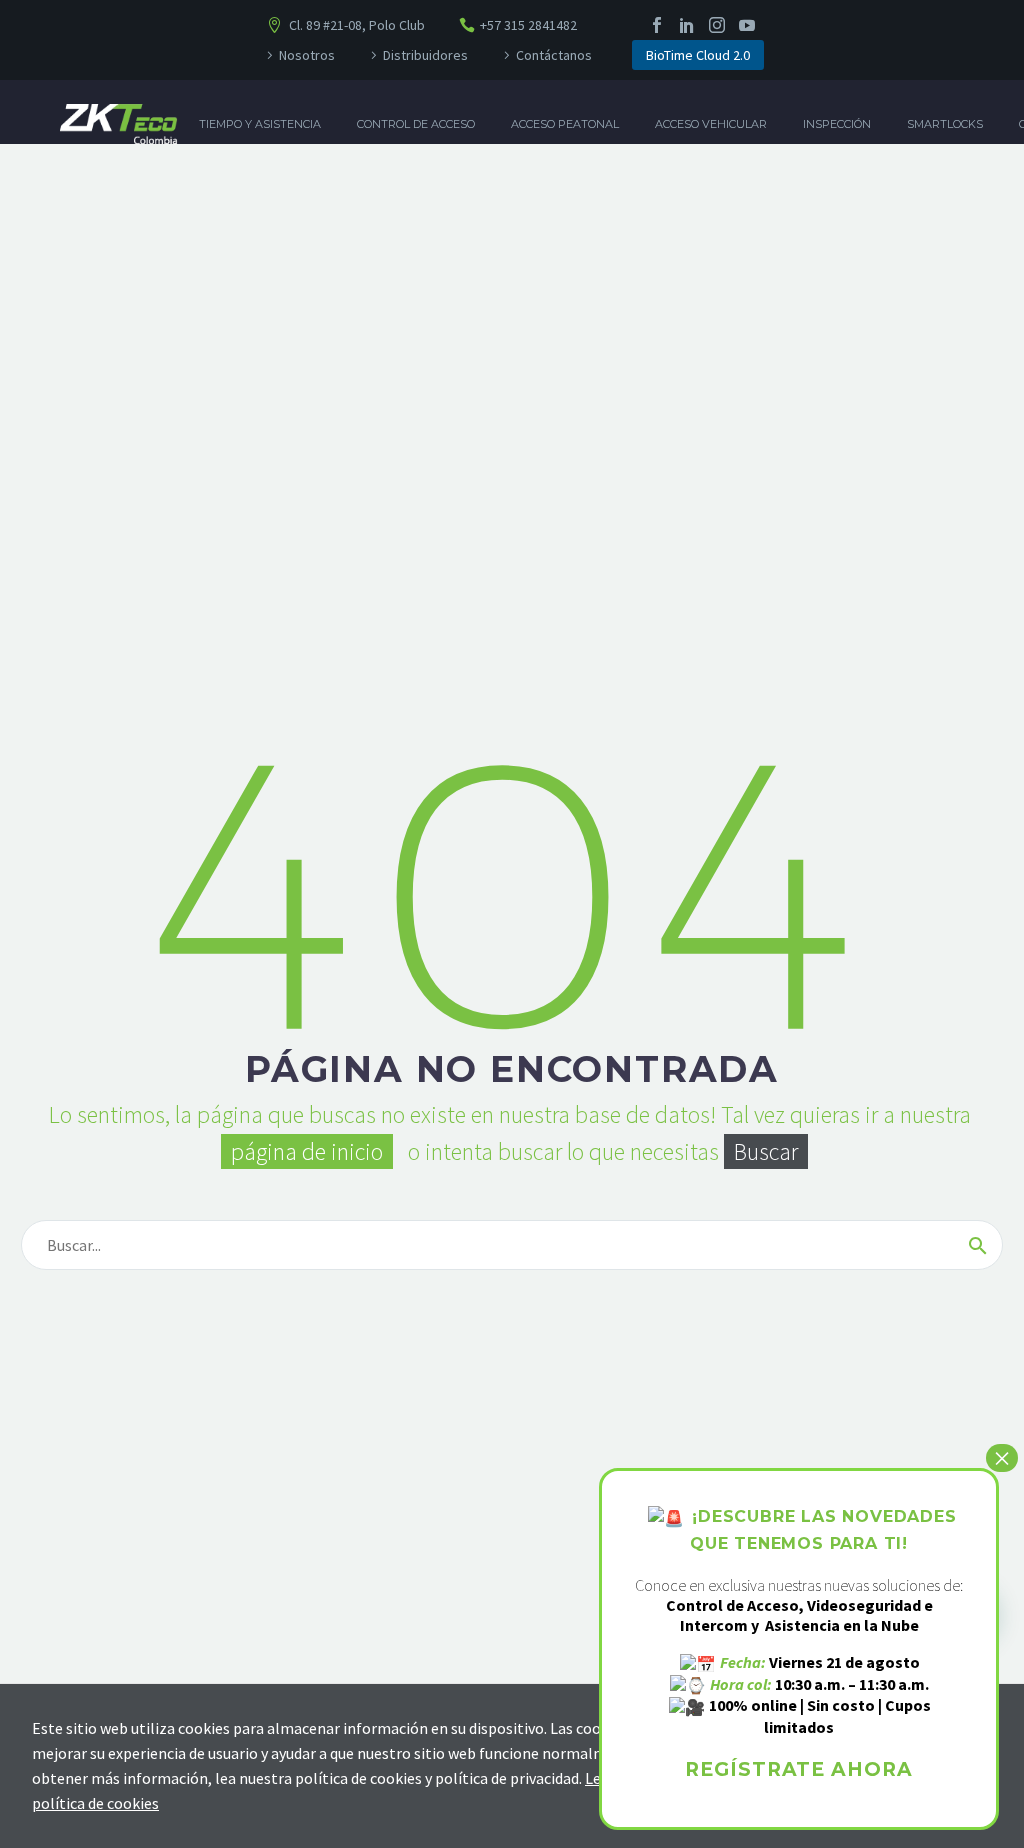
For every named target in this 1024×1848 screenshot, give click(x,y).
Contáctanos (554, 55)
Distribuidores (425, 55)
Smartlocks (945, 124)
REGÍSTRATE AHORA (799, 1769)
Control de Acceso (416, 124)
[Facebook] (657, 25)
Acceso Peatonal (565, 124)
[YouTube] (747, 25)
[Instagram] (717, 25)
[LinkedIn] (687, 25)
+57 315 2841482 (528, 25)
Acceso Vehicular (711, 124)
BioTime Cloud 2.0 (698, 55)
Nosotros (307, 55)
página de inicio (307, 1151)
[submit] (978, 1245)
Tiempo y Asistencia (260, 124)
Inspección (837, 124)
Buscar (766, 1151)
